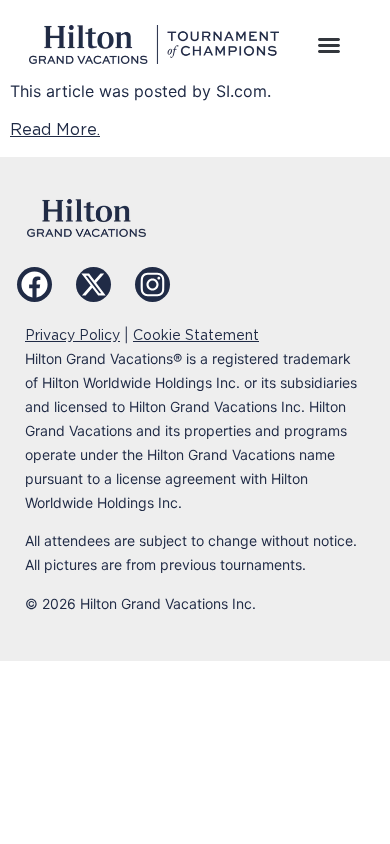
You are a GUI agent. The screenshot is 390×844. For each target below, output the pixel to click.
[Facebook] (34, 284)
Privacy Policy (72, 335)
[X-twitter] (93, 284)
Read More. (55, 129)
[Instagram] (152, 284)
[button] (329, 45)
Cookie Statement (196, 335)
